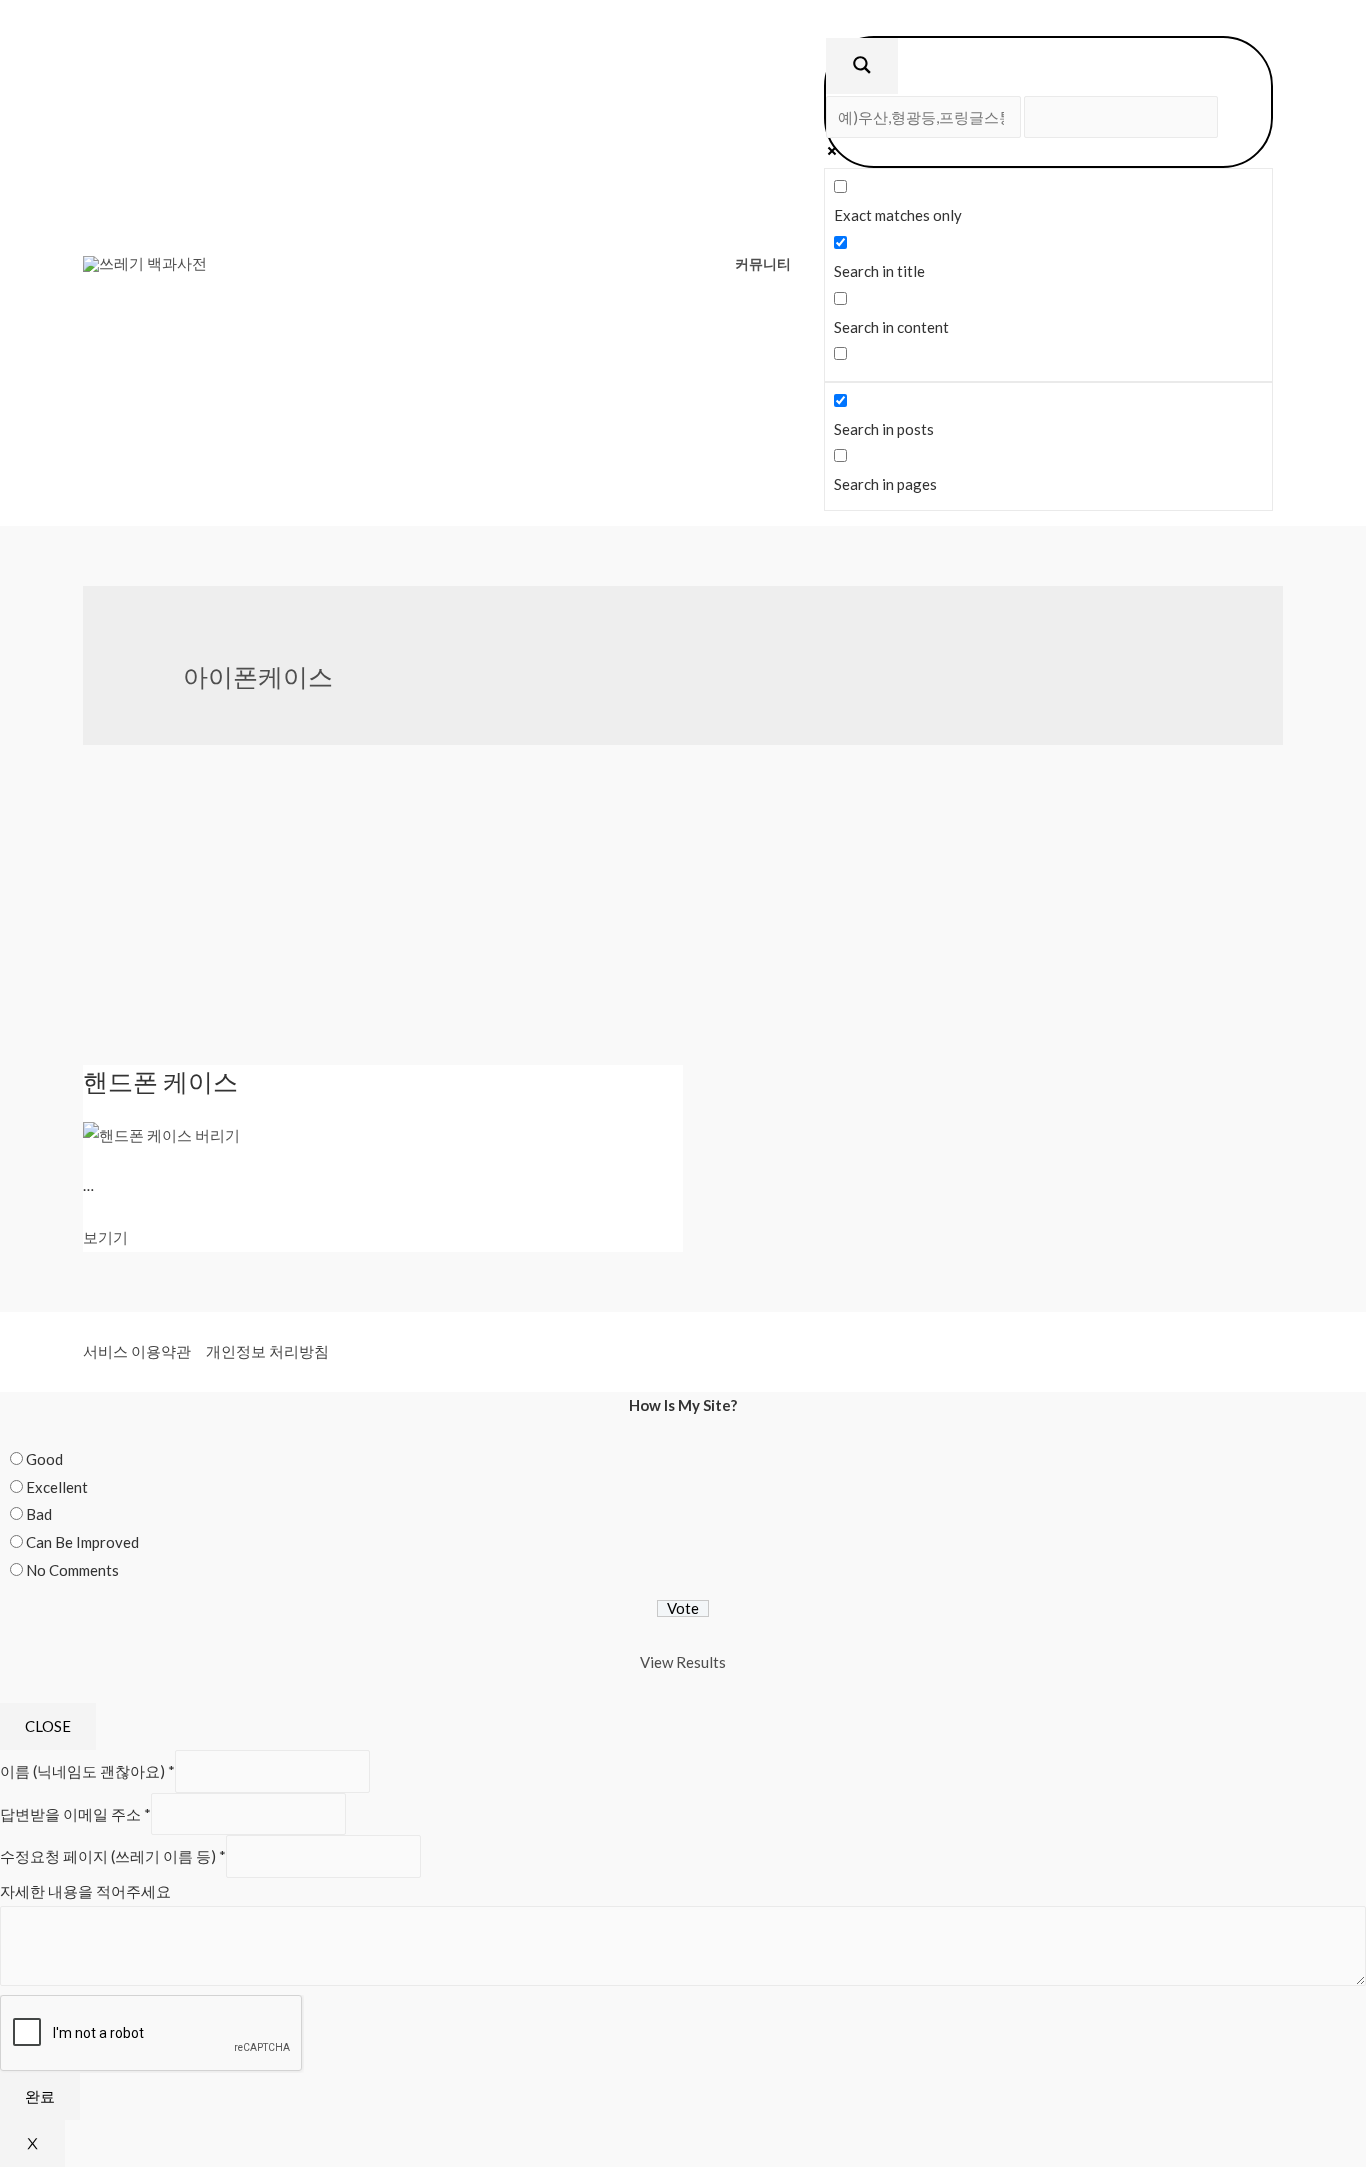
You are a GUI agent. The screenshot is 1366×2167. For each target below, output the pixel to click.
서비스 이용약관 (137, 1351)
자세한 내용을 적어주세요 (85, 1891)
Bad (39, 1514)
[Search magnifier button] (862, 66)
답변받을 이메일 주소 (75, 1814)
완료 (40, 2096)
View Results (683, 1662)
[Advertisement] (683, 915)
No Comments (72, 1570)
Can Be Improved (82, 1542)
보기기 (105, 1237)
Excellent (57, 1487)
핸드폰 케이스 (160, 1081)
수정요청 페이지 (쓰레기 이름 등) (113, 1856)
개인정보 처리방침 (267, 1351)
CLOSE (48, 1726)
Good (44, 1459)
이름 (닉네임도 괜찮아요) (87, 1771)
